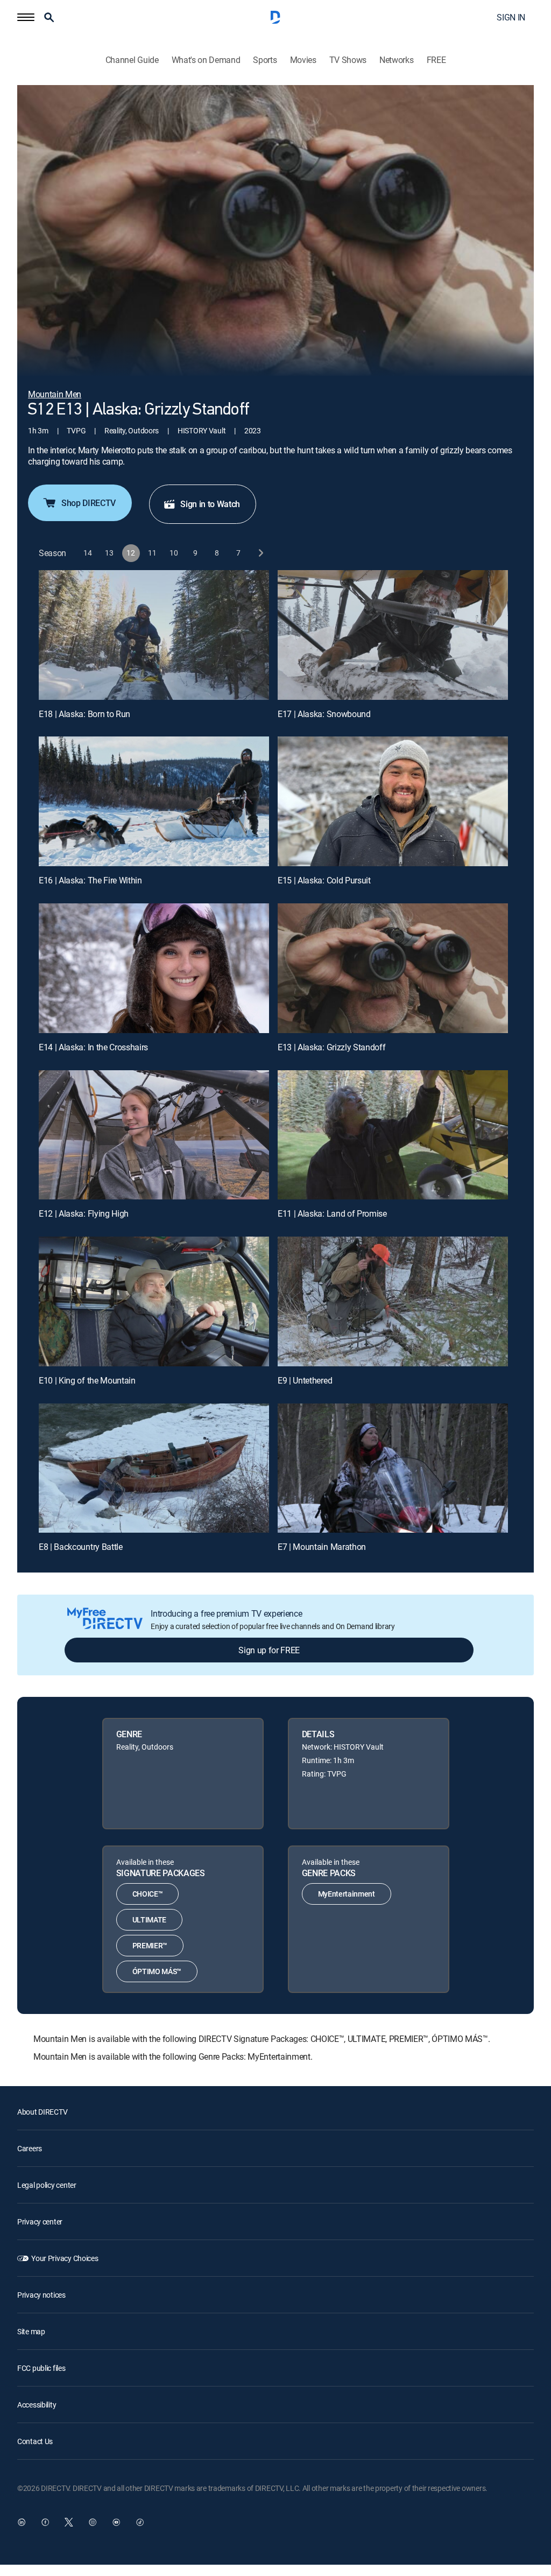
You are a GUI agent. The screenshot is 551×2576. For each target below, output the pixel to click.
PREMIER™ (150, 1945)
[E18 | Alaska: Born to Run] (154, 635)
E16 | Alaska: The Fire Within (90, 880)
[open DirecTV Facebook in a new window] (45, 2522)
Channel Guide (132, 60)
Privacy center (40, 2221)
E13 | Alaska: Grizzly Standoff (331, 1047)
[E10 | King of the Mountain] (154, 1301)
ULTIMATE (149, 1919)
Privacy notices (41, 2295)
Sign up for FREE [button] (269, 1650)
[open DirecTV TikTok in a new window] (140, 2522)
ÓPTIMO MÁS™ (157, 1971)
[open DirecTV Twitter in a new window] (69, 2522)
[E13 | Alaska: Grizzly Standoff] (393, 968)
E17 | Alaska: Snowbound (324, 714)
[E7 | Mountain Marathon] (393, 1468)
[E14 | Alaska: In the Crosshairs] (154, 968)
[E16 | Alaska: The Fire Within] (154, 801)
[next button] (260, 553)
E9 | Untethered (305, 1380)
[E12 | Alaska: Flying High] (154, 1135)
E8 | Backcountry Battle (81, 1547)
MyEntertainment (347, 1894)
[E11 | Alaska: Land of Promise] (393, 1135)
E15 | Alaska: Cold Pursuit (324, 880)
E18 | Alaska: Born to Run (84, 714)
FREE (436, 60)
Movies (303, 60)
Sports (265, 60)
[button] (26, 17)
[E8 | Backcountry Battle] (154, 1468)
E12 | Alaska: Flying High (84, 1213)
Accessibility (37, 2405)
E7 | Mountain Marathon (322, 1547)
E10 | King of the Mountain (87, 1380)
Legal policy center (47, 2185)
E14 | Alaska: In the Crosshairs (93, 1047)
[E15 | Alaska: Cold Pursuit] (393, 801)
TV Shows (348, 60)
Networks (396, 60)
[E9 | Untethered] (393, 1301)
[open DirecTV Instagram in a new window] (93, 2522)
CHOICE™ (148, 1894)
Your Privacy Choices (65, 2258)
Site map (31, 2331)
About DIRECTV (42, 2112)
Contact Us (35, 2441)
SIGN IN (511, 17)
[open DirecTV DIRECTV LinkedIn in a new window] (22, 2522)
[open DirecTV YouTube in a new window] (116, 2522)
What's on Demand (206, 60)
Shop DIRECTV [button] (89, 503)
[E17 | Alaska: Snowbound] (393, 635)
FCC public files (41, 2368)
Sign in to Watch (210, 504)
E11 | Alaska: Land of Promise (332, 1213)
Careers (30, 2148)
